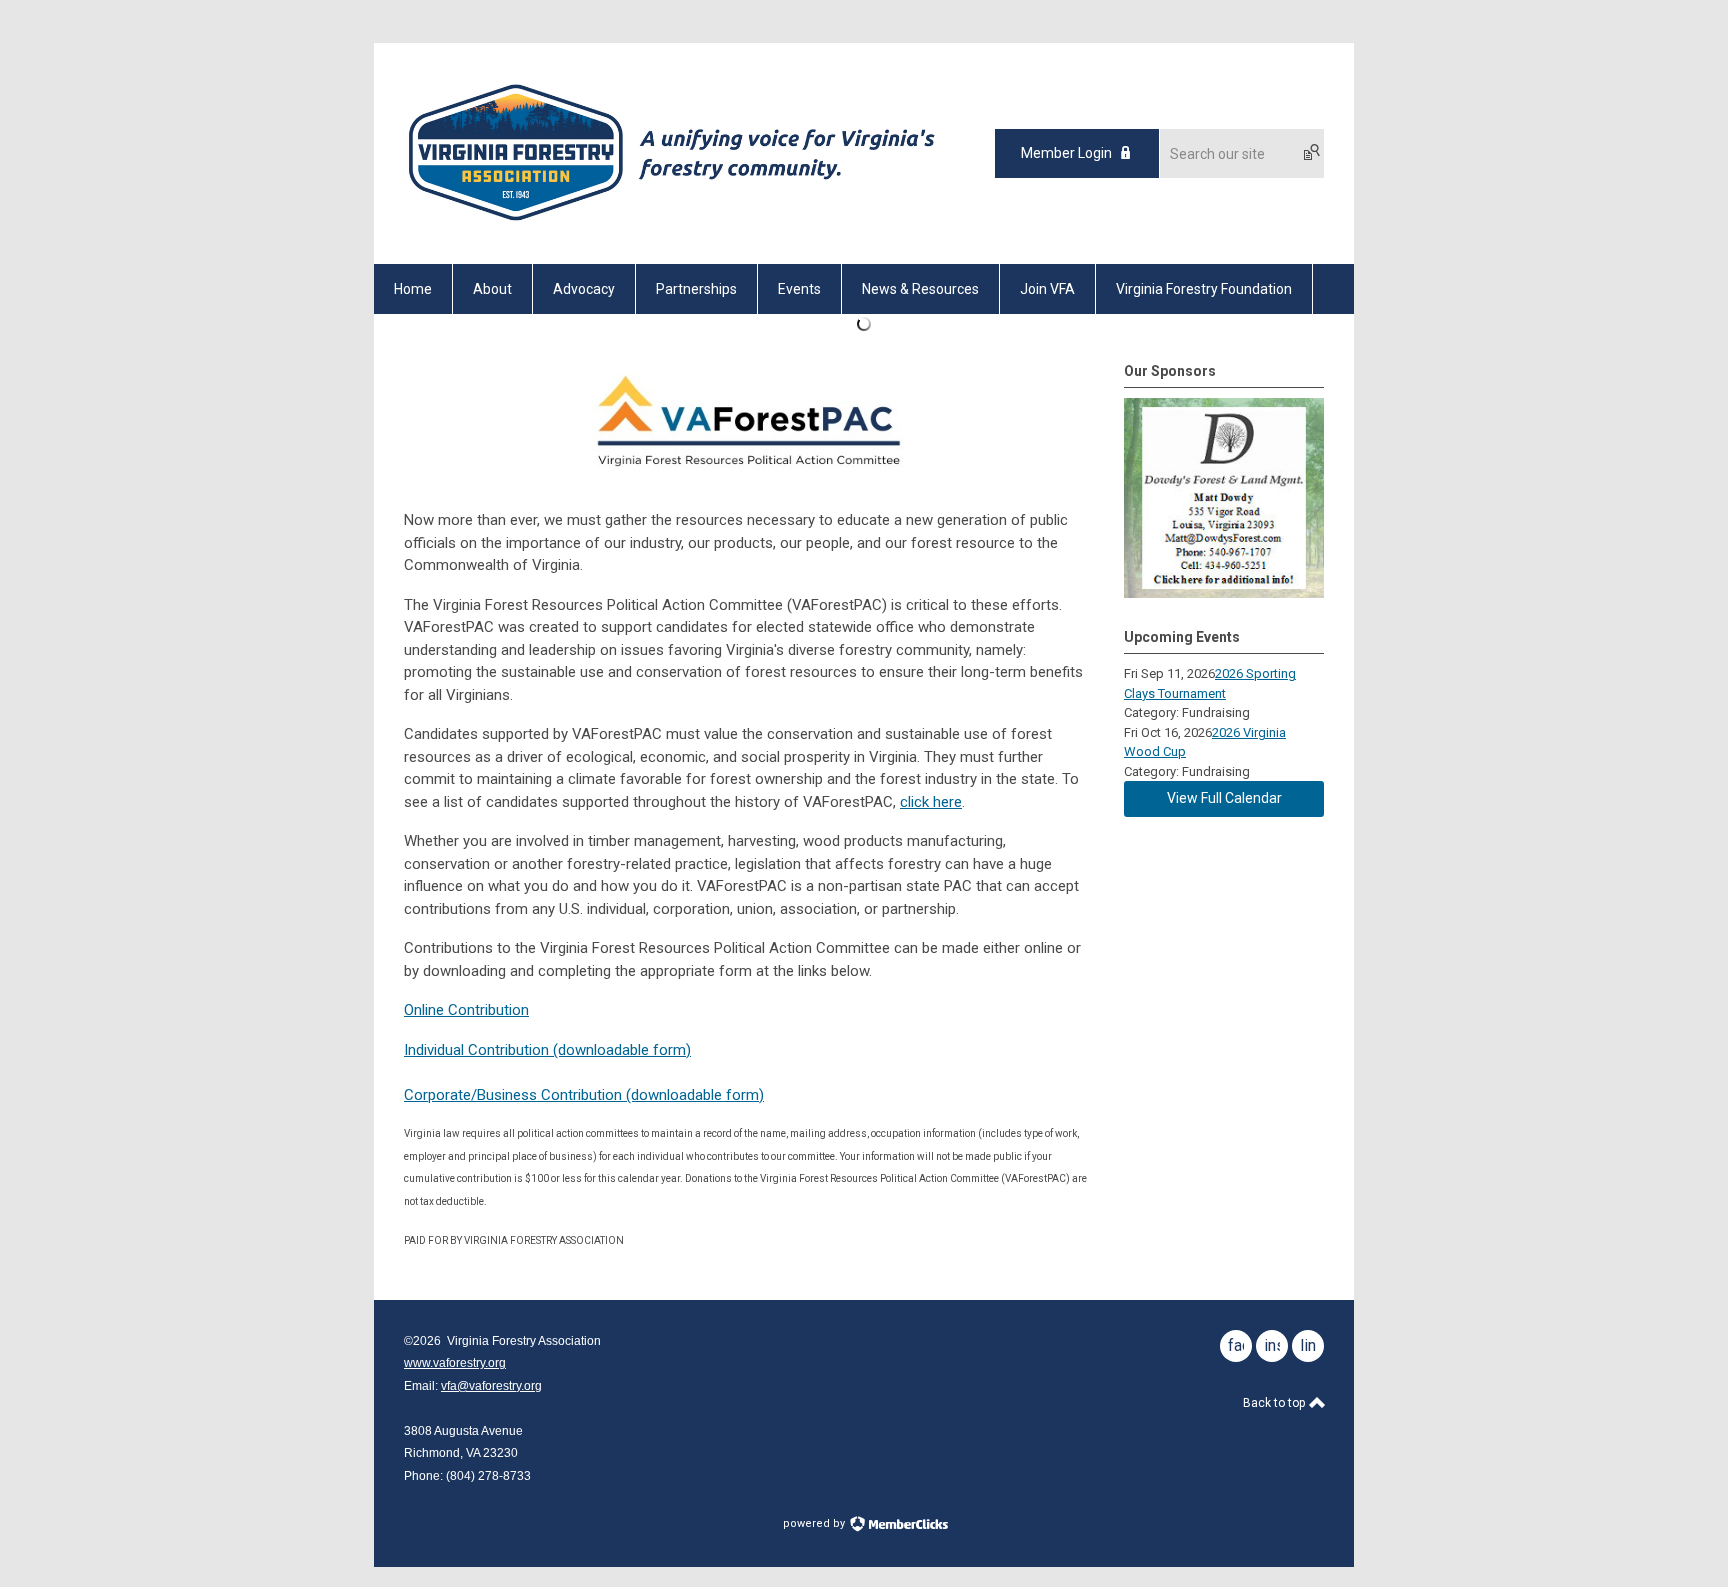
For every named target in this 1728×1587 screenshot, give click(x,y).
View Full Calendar (1224, 798)
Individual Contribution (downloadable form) (547, 1050)
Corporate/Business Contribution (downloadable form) (584, 1095)
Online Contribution (466, 1010)
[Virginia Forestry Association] (671, 229)
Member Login (1066, 153)
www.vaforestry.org (455, 1363)
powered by (815, 1523)
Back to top (1275, 1403)
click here (931, 802)
